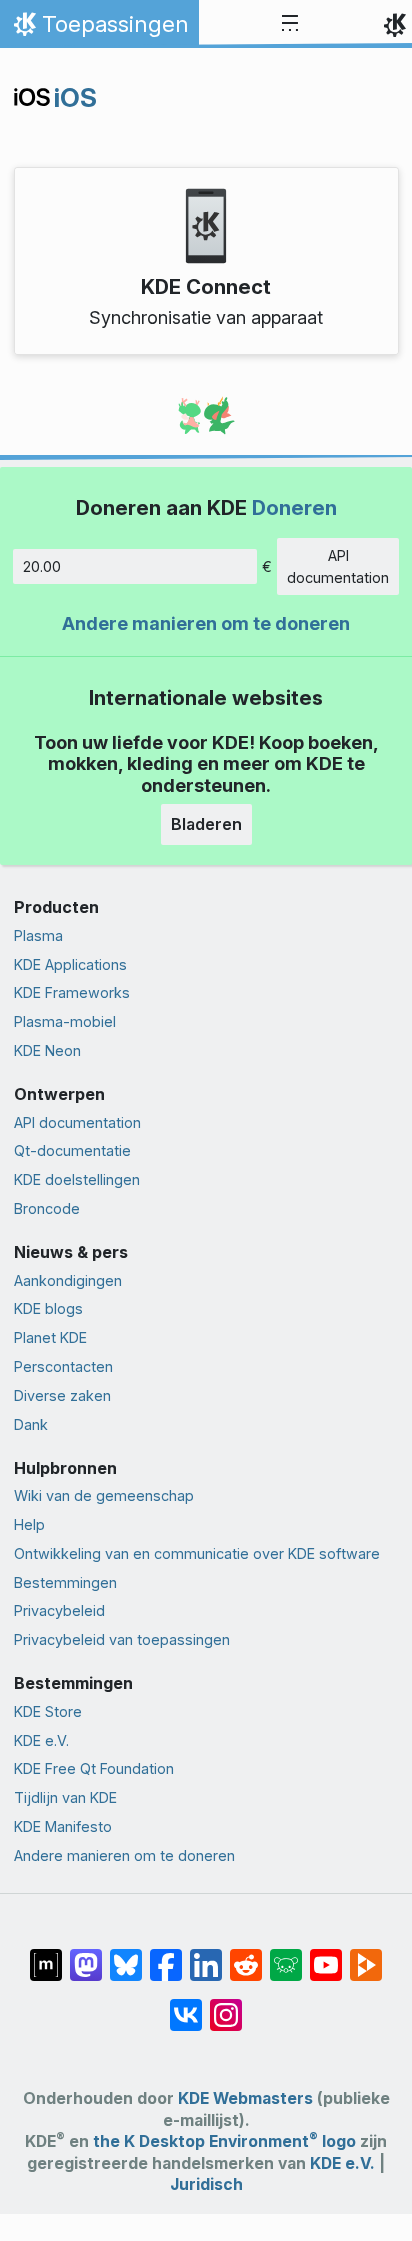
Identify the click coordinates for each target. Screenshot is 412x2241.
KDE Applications (70, 964)
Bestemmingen (65, 1582)
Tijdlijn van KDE (65, 1797)
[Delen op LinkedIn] (206, 1955)
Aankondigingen (68, 1280)
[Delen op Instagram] (226, 2005)
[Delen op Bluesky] (126, 1955)
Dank (31, 1424)
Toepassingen (99, 29)
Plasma (38, 935)
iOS (75, 97)
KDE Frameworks (72, 992)
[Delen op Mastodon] (86, 1955)
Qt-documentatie (72, 1150)
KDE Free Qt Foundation (94, 1768)
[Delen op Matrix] (46, 1955)
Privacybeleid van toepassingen (122, 1639)
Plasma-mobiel (65, 1021)
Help (29, 1524)
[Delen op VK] (186, 2005)
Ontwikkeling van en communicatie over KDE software (197, 1553)
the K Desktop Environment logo (224, 2141)
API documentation (338, 566)
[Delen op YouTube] (326, 1955)
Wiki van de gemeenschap (104, 1495)
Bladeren (206, 824)
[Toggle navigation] (290, 24)
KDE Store (48, 1711)
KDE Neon (47, 1050)
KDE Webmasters (245, 2098)
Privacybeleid (59, 1610)
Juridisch (206, 2184)
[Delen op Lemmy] (286, 1955)
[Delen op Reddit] (246, 1955)
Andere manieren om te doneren (206, 623)
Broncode (47, 1208)
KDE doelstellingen (77, 1179)
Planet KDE (50, 1337)
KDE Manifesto (63, 1826)
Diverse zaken (62, 1395)
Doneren (294, 507)
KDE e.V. (41, 1740)
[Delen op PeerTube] (366, 1955)
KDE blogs (48, 1308)
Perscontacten (63, 1366)
